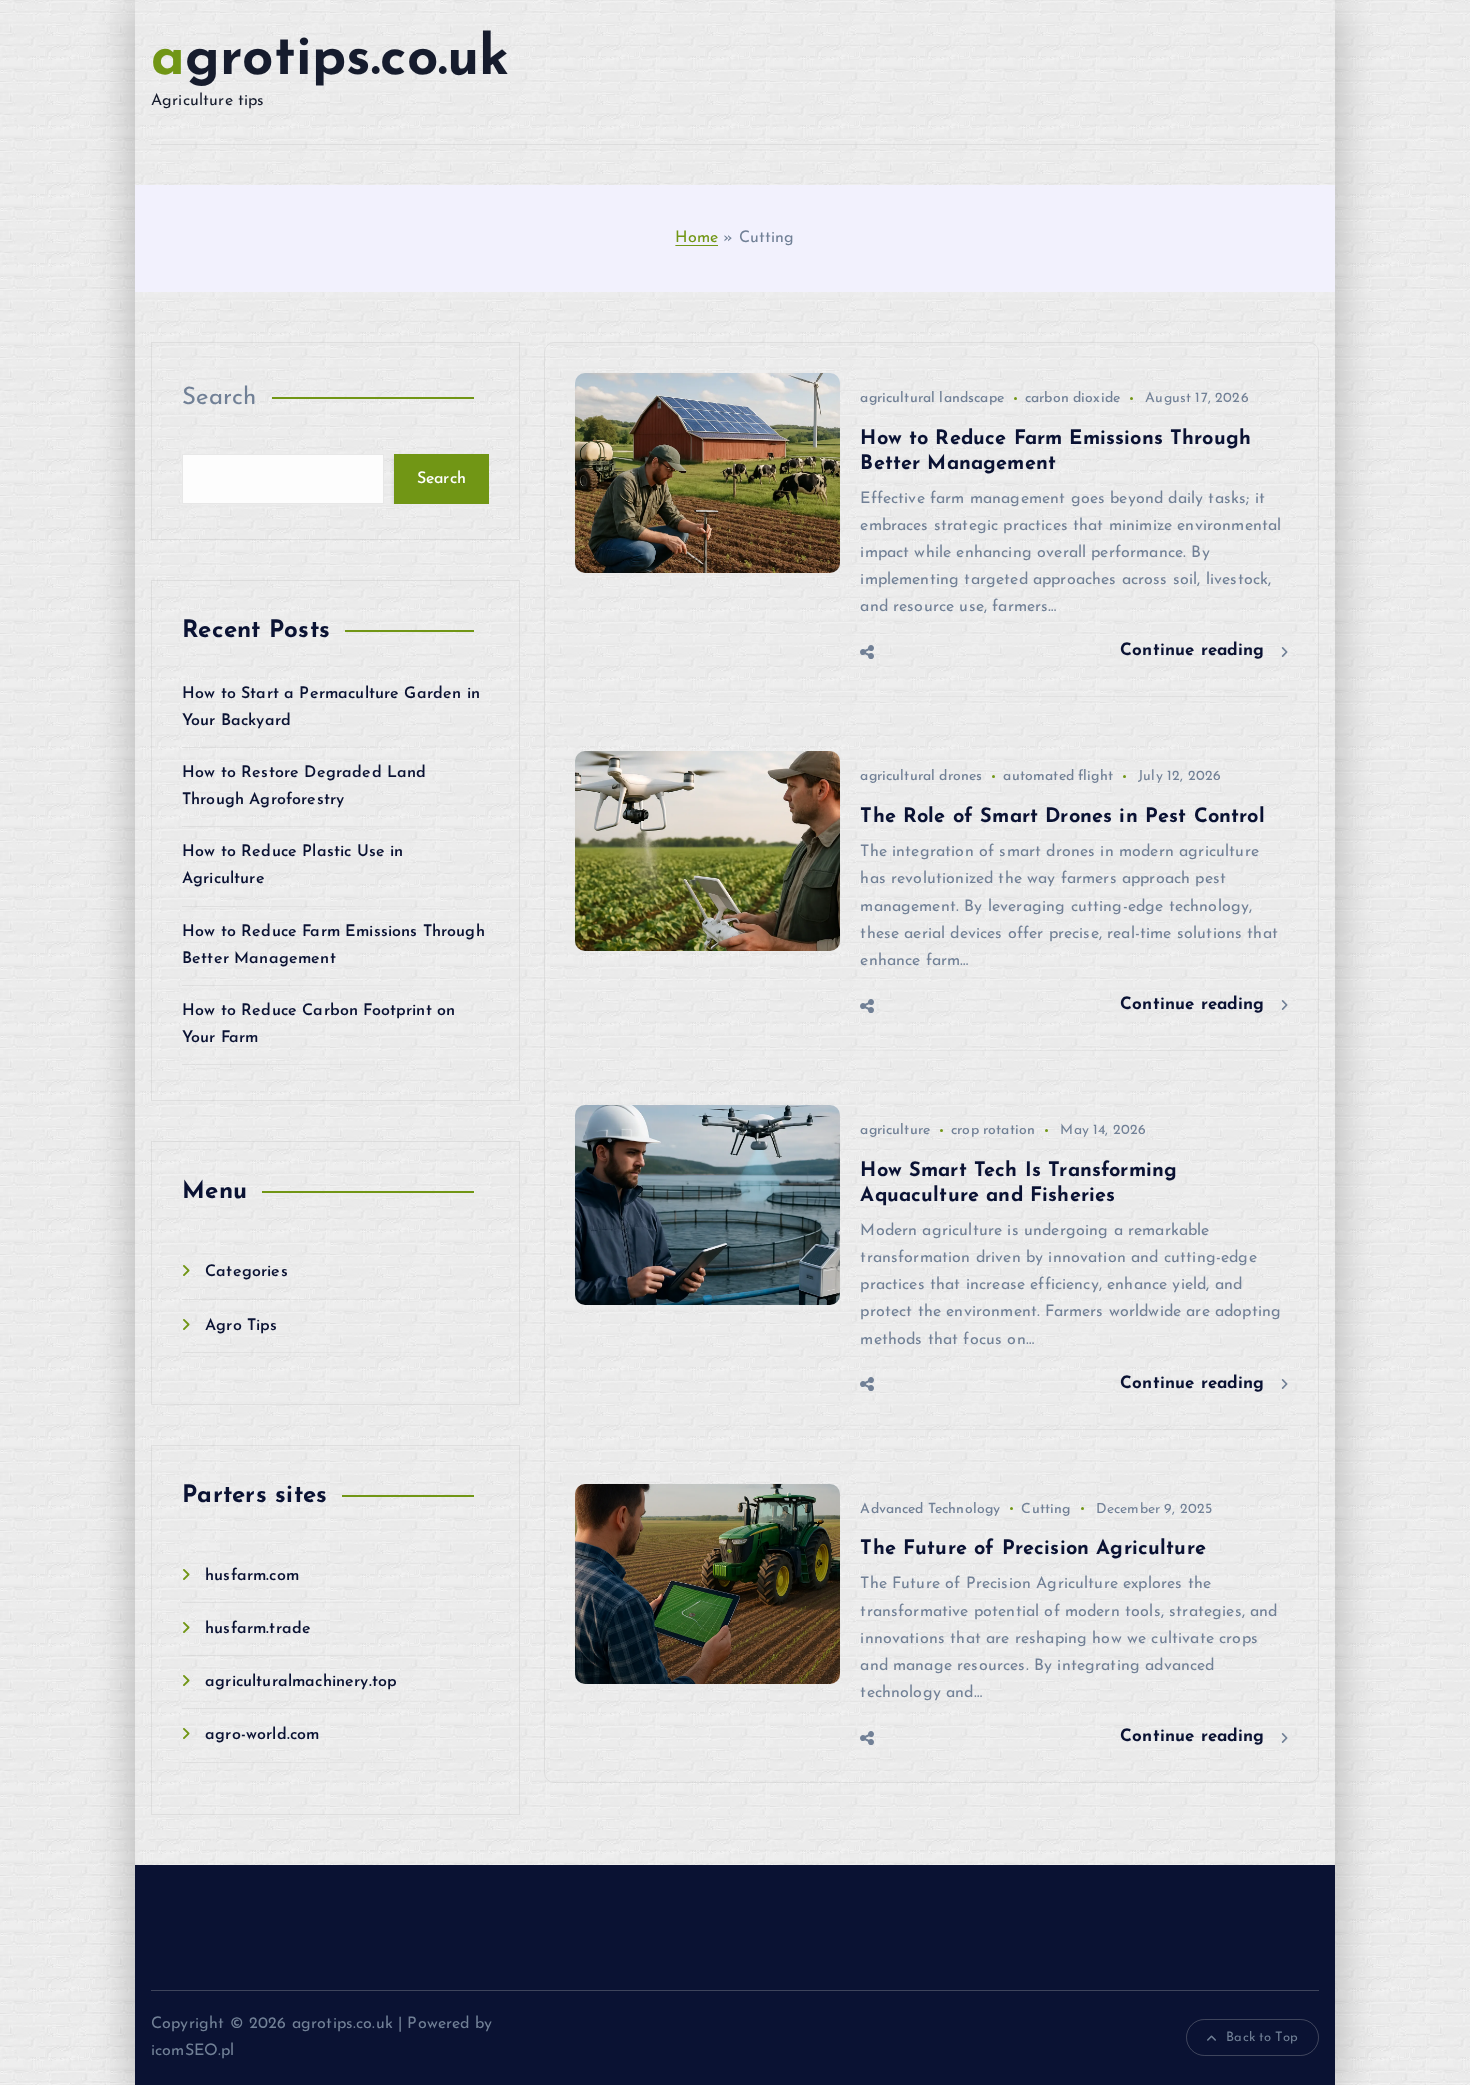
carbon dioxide (1072, 398)
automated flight (1058, 776)
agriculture (895, 1130)
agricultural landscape (932, 398)
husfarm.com (252, 1576)
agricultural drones (921, 776)
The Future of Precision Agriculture (1033, 1549)
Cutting (1045, 1509)
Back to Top (1262, 2037)
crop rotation (993, 1130)
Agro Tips (241, 1326)
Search (219, 398)
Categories (246, 1272)
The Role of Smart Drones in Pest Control (1062, 817)
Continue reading (1195, 650)
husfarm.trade (258, 1629)
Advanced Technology (930, 1509)
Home (696, 238)
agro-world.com (262, 1735)
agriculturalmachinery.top (301, 1682)
